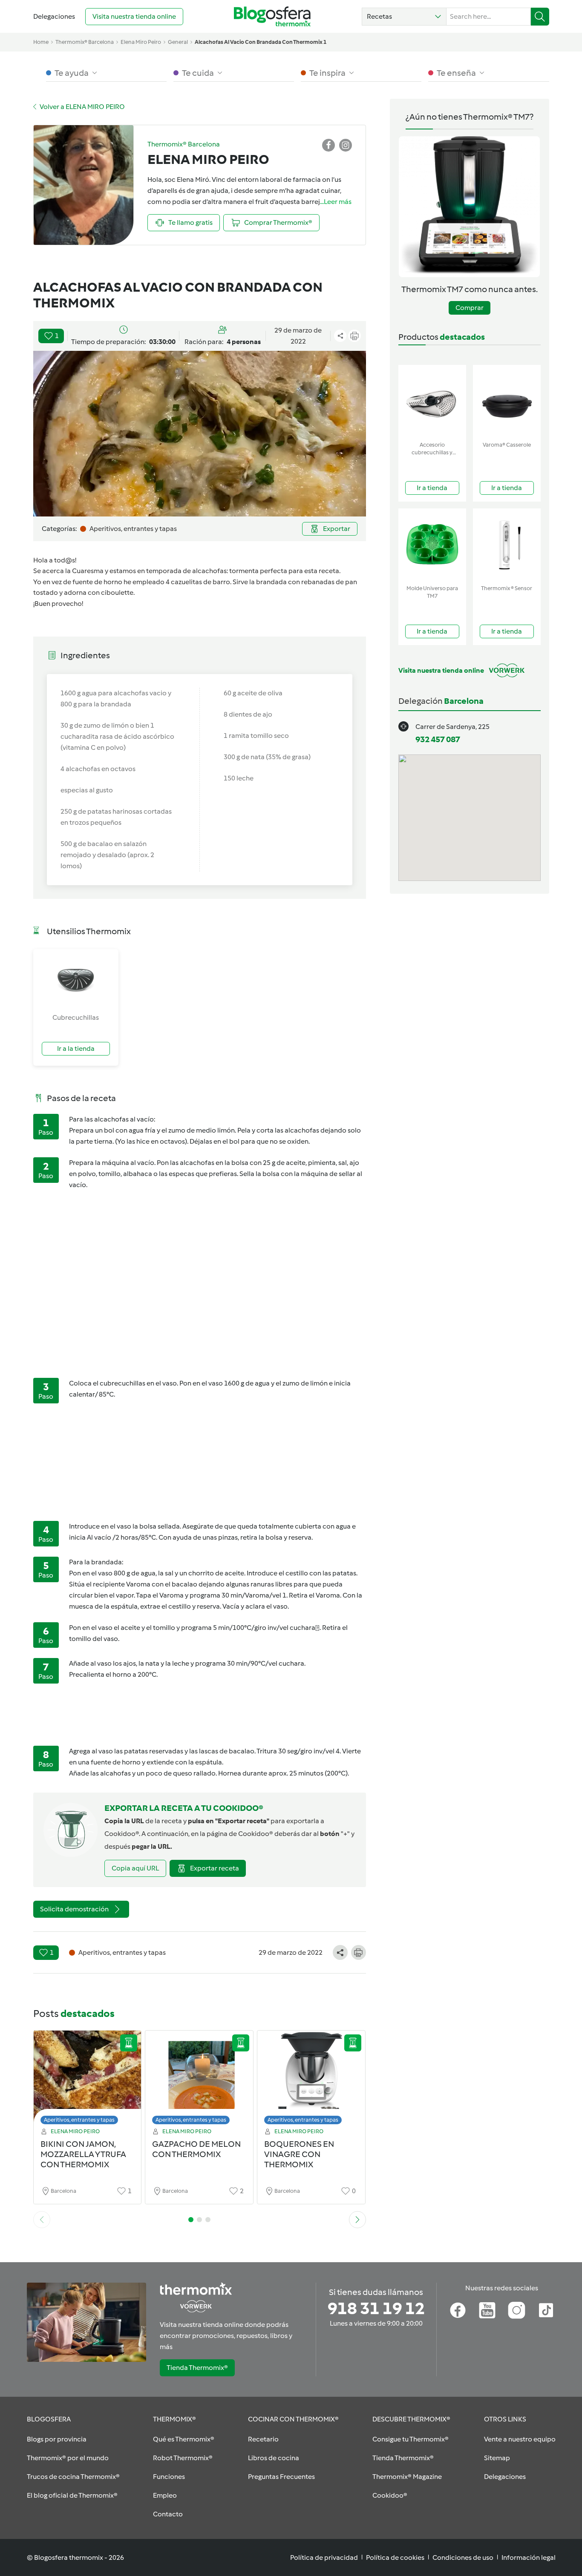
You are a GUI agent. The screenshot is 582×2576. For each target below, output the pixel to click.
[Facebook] (458, 2310)
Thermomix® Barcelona (85, 42)
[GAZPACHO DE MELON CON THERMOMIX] (199, 2080)
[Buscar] (540, 17)
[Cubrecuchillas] (76, 981)
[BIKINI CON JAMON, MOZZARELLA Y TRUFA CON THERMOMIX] (88, 2080)
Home (41, 42)
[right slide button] (357, 2220)
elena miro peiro (141, 42)
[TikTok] (546, 2310)
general (178, 42)
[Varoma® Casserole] (507, 401)
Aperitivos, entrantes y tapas (79, 2120)
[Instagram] (517, 2310)
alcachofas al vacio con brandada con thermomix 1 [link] (261, 42)
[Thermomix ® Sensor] (507, 545)
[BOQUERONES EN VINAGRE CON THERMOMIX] (311, 2080)
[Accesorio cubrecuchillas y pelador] (432, 401)
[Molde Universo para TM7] (432, 545)
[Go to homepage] (272, 16)
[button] (404, 17)
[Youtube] (487, 2310)
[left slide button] (42, 2220)
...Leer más (336, 202)
